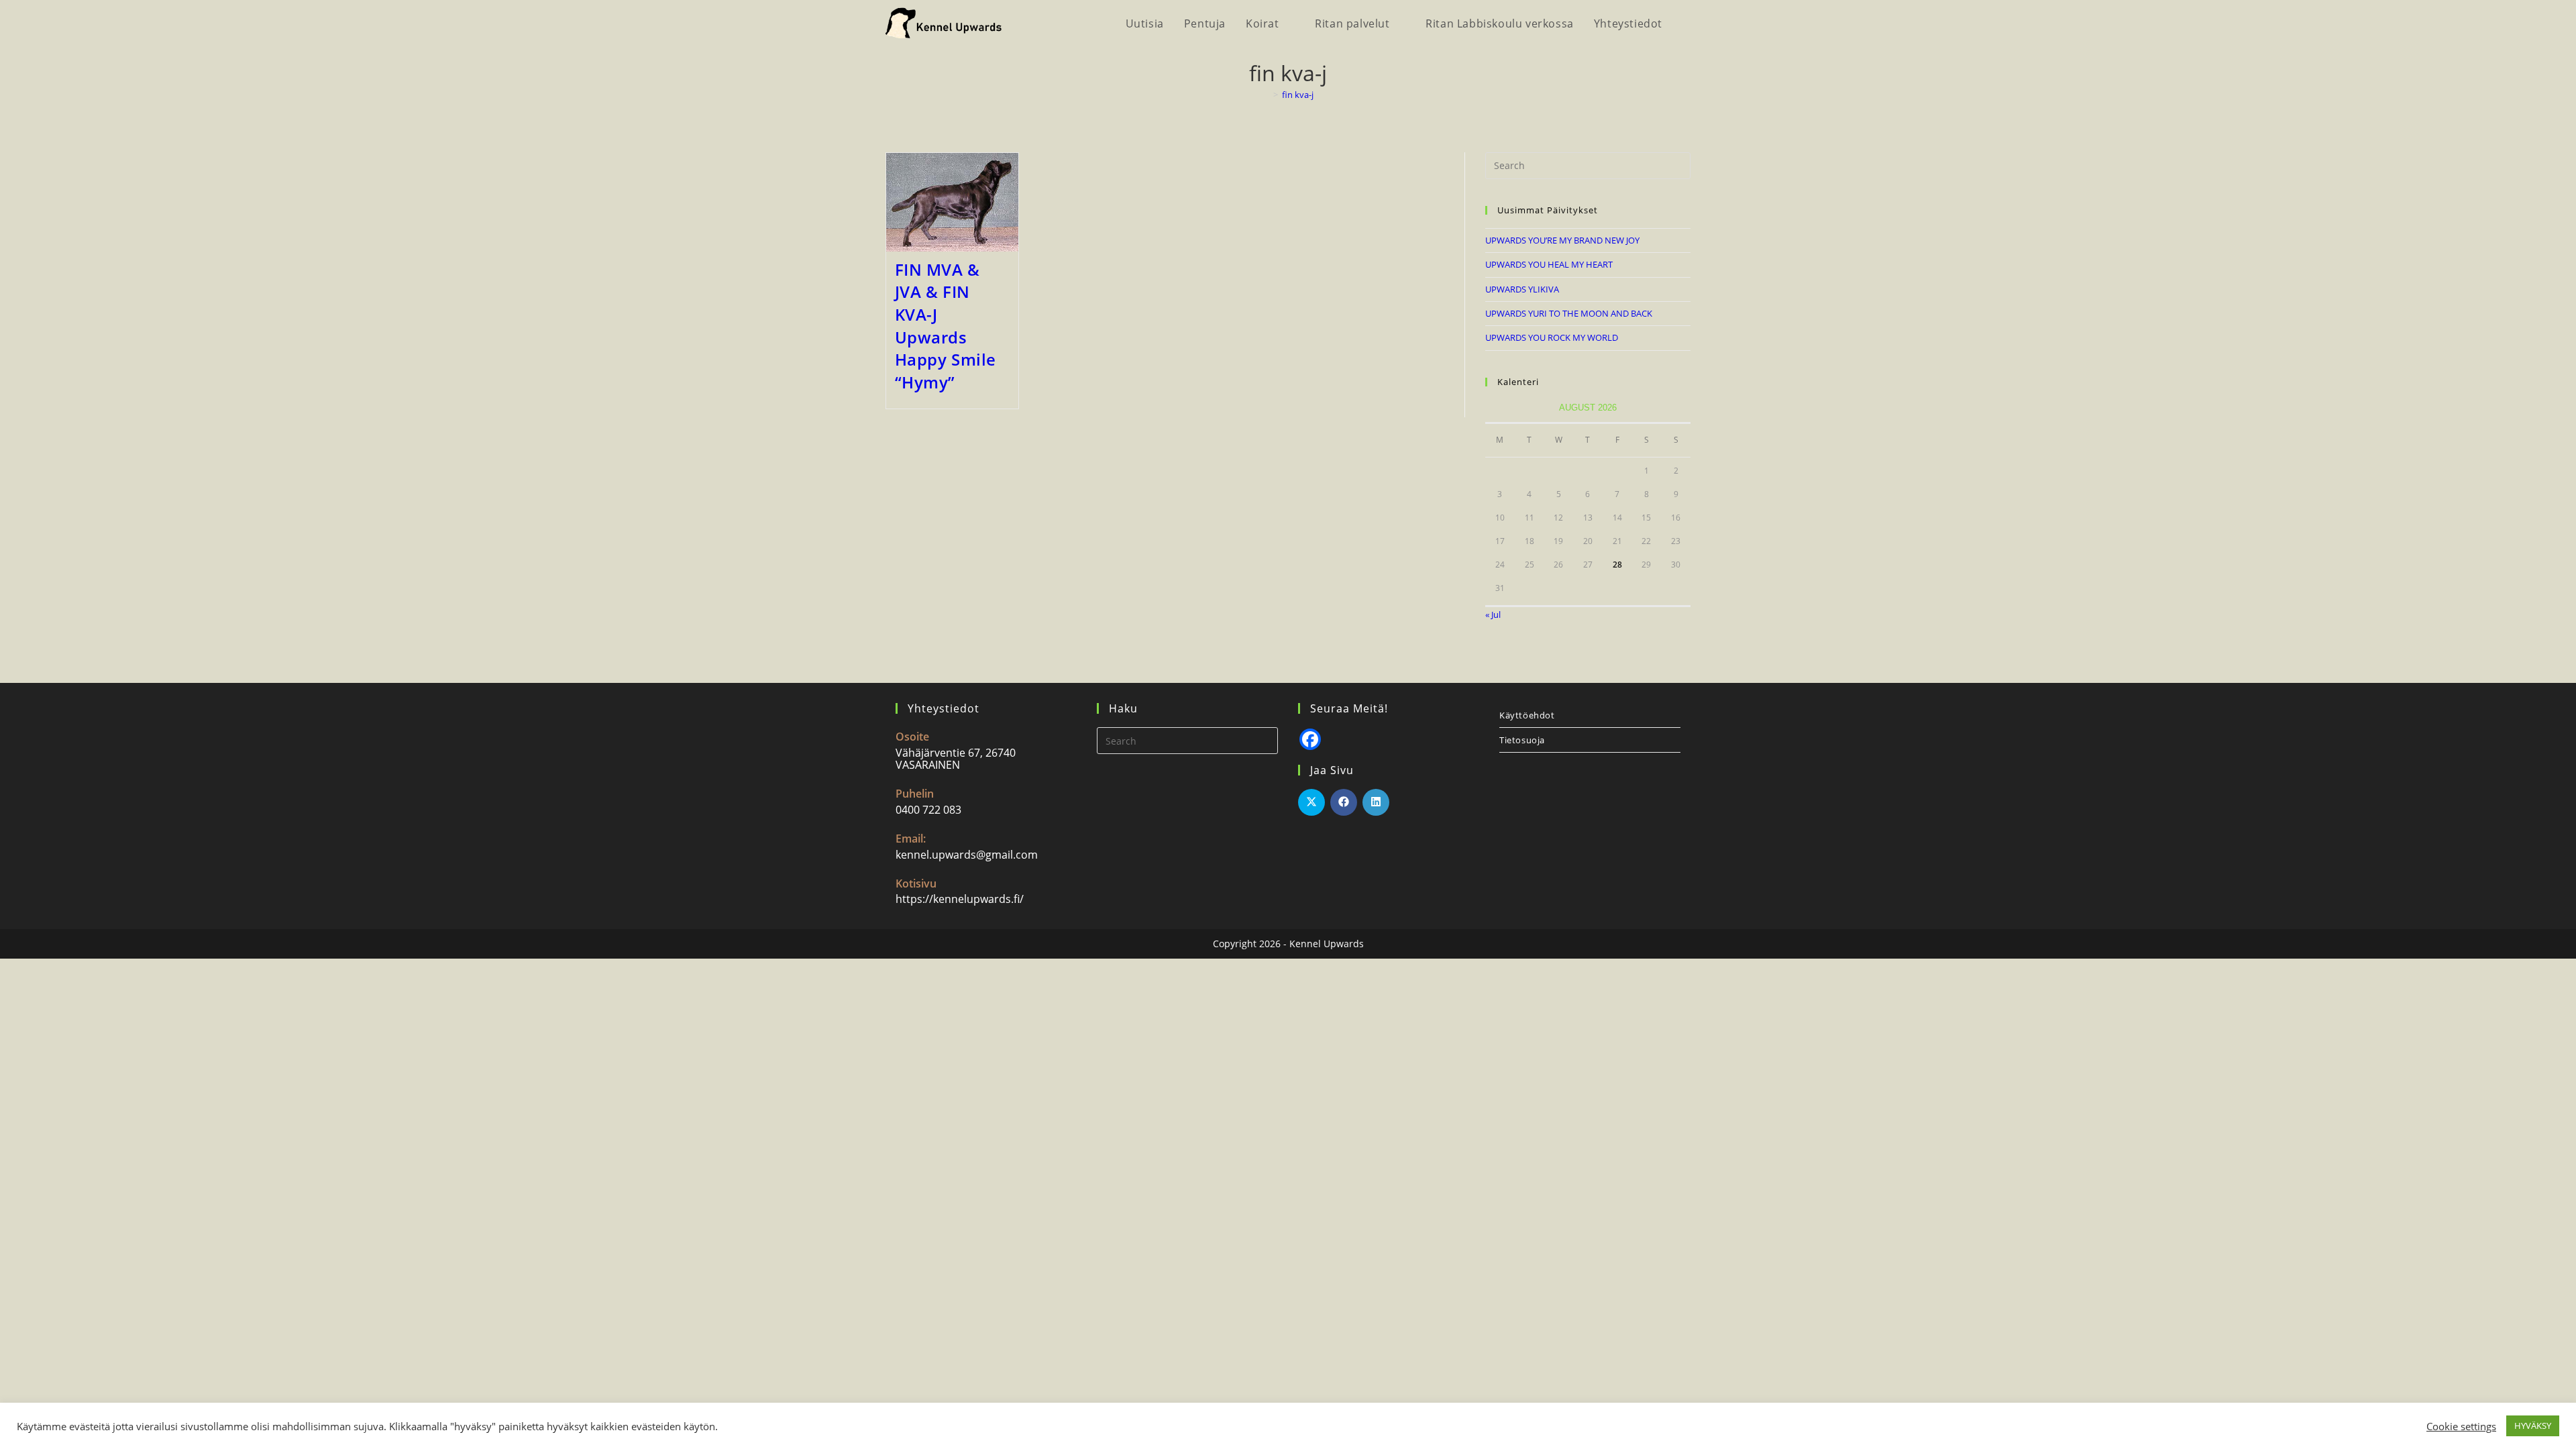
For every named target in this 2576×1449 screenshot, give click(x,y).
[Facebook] (1310, 739)
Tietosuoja (1522, 740)
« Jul (1493, 614)
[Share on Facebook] (1344, 802)
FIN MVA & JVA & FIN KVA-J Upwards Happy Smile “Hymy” (946, 326)
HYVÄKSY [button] (2533, 1426)
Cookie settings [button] (2461, 1426)
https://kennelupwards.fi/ (960, 899)
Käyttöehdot (1527, 715)
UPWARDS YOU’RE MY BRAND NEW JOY (1562, 240)
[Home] (1266, 95)
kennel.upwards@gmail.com (967, 855)
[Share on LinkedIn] (1376, 802)
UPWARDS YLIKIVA (1522, 289)
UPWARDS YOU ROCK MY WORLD (1552, 337)
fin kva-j (1298, 95)
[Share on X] (1311, 802)
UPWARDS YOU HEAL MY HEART (1549, 264)
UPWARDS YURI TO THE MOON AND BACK (1569, 313)
